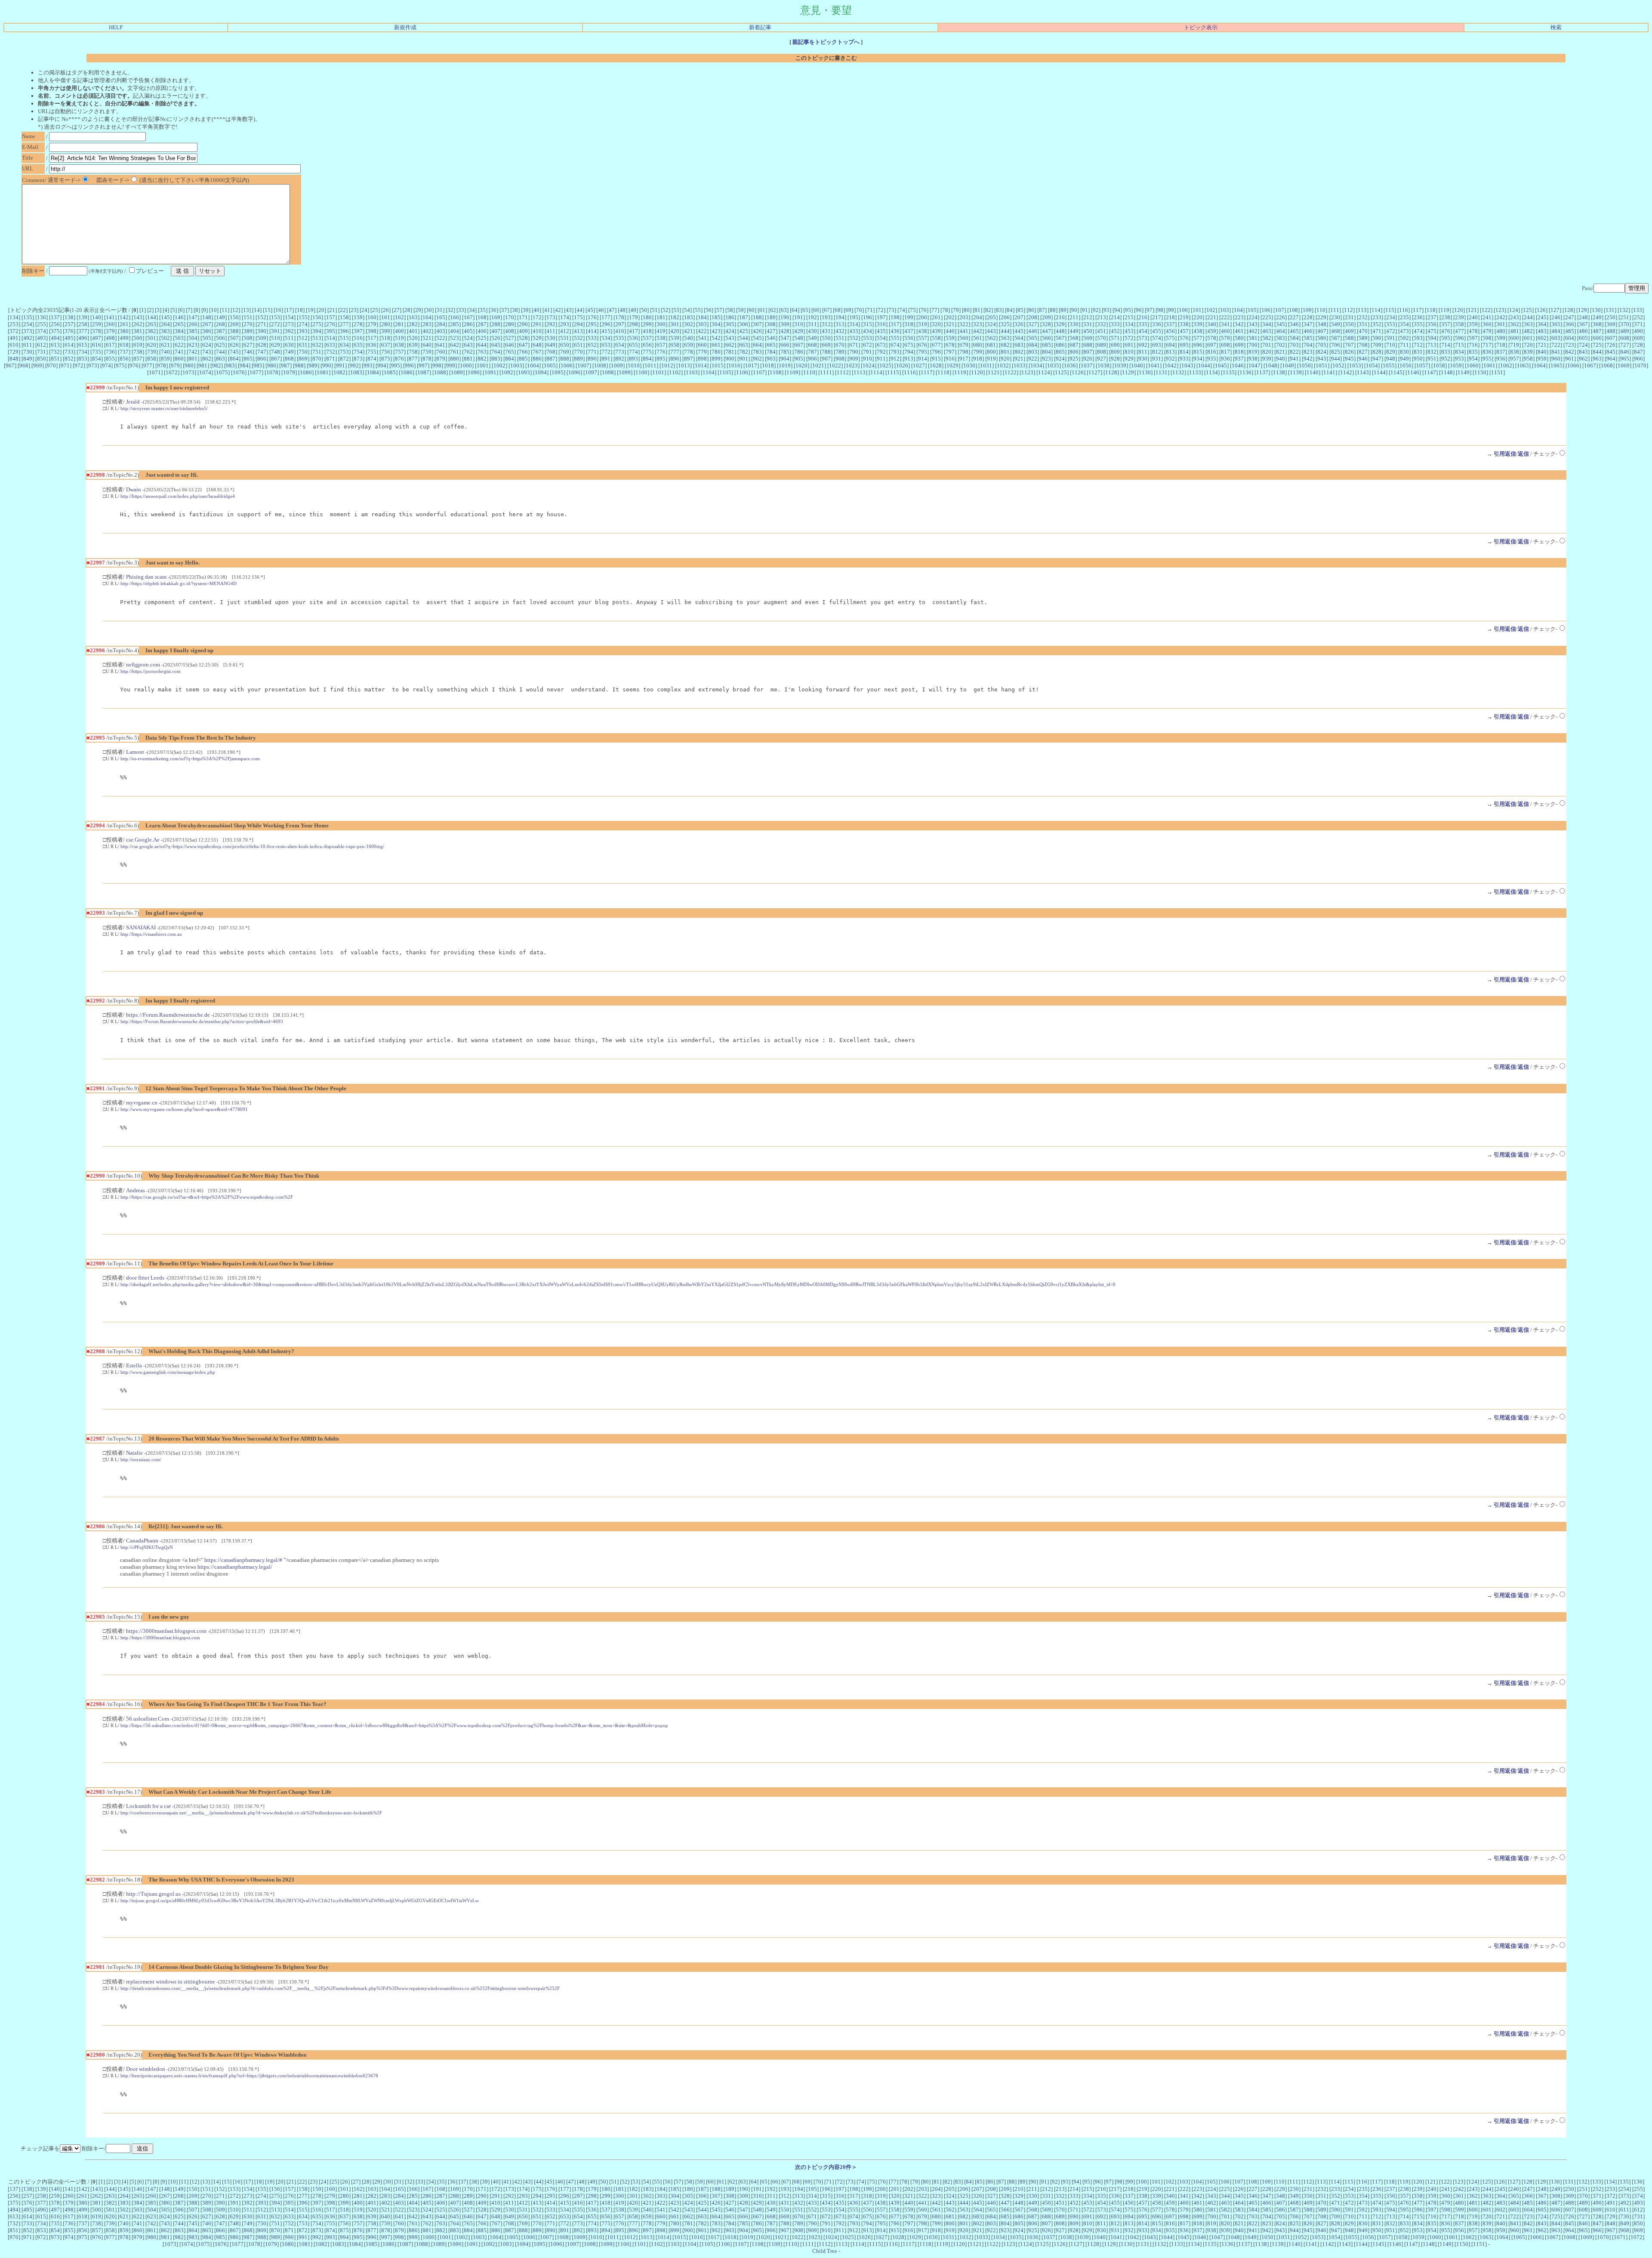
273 (289, 324)
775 (647, 352)
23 (354, 310)
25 (375, 310)
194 (840, 317)
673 (881, 345)
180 (647, 317)
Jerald (133, 402)
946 (1363, 359)
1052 (1338, 366)
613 (55, 345)
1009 (617, 366)
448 (1060, 331)
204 (978, 317)
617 (110, 345)
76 (924, 310)
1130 (1145, 372)
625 (220, 345)
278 (358, 324)
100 (1183, 310)
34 (472, 310)
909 (854, 359)
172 (537, 317)
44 (579, 310)
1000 (466, 366)
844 (1597, 352)
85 (1020, 310)
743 (207, 352)
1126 (1078, 372)
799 (978, 352)
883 (496, 359)
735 (97, 352)
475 (1432, 331)
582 (1267, 338)
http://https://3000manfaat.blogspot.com (160, 1638)
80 (967, 310)
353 (1391, 324)
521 (427, 338)
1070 (1640, 366)
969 (38, 366)
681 (991, 345)
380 (124, 331)
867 (276, 359)
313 (840, 324)
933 (1184, 359)
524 (468, 338)
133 (1638, 310)
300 (661, 324)
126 (1541, 310)
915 (936, 359)
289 (510, 324)
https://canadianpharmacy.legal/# (243, 1560)
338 (1184, 324)
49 (633, 310)
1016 (734, 366)
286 (468, 324)
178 (620, 317)
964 (1611, 359)
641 (441, 345)
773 (620, 352)
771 (592, 352)
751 (317, 352)
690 (1115, 345)
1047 (1254, 366)
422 (702, 331)
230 (1336, 317)
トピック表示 (1201, 27)
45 (590, 310)
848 (14, 359)
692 (1143, 345)
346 (1294, 324)
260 (110, 324)
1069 (1624, 366)
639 (413, 345)
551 (840, 338)
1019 (785, 366)
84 (1010, 310)
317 (895, 324)
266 (193, 324)
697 (1212, 345)
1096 (574, 372)
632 (317, 345)
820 (1267, 352)
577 (1198, 338)
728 (1638, 345)
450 (1088, 331)
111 (1335, 310)
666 (785, 345)
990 (327, 366)
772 (606, 352)
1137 (1262, 372)
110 (1321, 310)
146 (179, 317)
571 (1115, 338)
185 (716, 317)
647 (523, 345)
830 (1404, 352)
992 (354, 366)
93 (1106, 310)
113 (1362, 310)
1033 (1020, 366)
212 (1088, 317)
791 (868, 352)
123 (1500, 310)
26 (386, 310)
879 (441, 359)
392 (289, 331)
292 (551, 324)
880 (455, 359)
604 (1570, 338)
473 (1404, 331)
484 (1556, 331)
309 (785, 324)
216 (1143, 317)
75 (913, 310)
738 (138, 352)
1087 (423, 372)
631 (303, 345)
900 (730, 359)
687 (1074, 345)
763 (482, 352)
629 (276, 345)
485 (1570, 331)
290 (523, 324)
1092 (507, 372)
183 (689, 317)
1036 (1070, 366)
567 (1060, 338)
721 (1542, 345)
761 (455, 352)
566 (1046, 338)
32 (450, 310)
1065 (1556, 366)
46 (601, 310)
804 (1046, 352)
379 (110, 331)
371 (1638, 324)
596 (1459, 338)
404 (455, 331)
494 (55, 338)
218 (1170, 317)
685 (1046, 345)
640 (427, 345)
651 (578, 345)
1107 (759, 372)
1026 (902, 366)
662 (730, 345)
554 (881, 338)
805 (1060, 352)
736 (110, 352)
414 (592, 331)
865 (248, 359)
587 (1336, 338)
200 (923, 317)
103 (1225, 310)
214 (1115, 317)
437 (909, 331)
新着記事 (760, 27)
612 (42, 345)
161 (386, 317)
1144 (1380, 372)
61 (762, 310)
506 (220, 338)
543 (730, 338)
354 (1404, 324)
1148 (1447, 372)
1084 (373, 372)
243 (1515, 317)
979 (175, 366)
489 (1625, 331)
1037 (1087, 366)
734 (83, 352)
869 (303, 359)
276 (331, 324)
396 (344, 331)
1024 (869, 366)
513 (317, 338)
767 (537, 352)
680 (978, 345)
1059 (1456, 366)
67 (827, 310)
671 (854, 345)
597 (1473, 338)
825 (1336, 352)
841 (1556, 352)
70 (859, 310)
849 (28, 359)
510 (276, 338)
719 (1515, 345)
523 (455, 338)
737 (124, 352)
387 (220, 331)
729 (14, 352)
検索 (1556, 27)
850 (42, 359)
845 (1611, 352)
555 (895, 338)
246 (1556, 317)
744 (220, 352)
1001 (483, 366)
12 (235, 310)
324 (991, 324)
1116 (910, 372)
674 (895, 345)
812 (1157, 352)
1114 (876, 372)
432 (840, 331)
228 (1308, 317)
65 (805, 310)
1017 (751, 366)
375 (55, 331)
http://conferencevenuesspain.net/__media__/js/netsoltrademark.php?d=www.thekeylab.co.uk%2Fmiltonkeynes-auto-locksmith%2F (251, 1813)
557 (923, 338)
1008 (600, 366)
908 (840, 359)
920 (1005, 359)
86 (1031, 310)
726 (1611, 345)
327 (1033, 324)
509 (262, 338)
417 (633, 331)
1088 (440, 372)
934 (1198, 359)
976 (134, 366)
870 (317, 359)
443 (991, 331)
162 (399, 317)
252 (1638, 317)
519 (399, 338)
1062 (1506, 366)
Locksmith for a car (148, 1806)
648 (537, 345)
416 (620, 331)
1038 (1103, 366)
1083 (356, 372)
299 (647, 324)
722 (1556, 345)
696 (1198, 345)
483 (1542, 331)
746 (248, 352)
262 (138, 324)
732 (55, 352)
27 (397, 310)
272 (276, 324)
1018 (768, 366)
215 (1129, 317)
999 (451, 366)
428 (785, 331)
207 (1019, 317)
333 (1115, 324)
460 (1225, 331)
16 (278, 310)
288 (496, 324)
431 (826, 331)
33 (461, 310)
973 (93, 366)
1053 (1355, 366)
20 (321, 310)
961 (1570, 359)
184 (702, 317)
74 (902, 310)
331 (1088, 324)
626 (234, 345)
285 (455, 324)
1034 (1036, 366)
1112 (843, 372)
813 (1170, 352)
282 (413, 324)
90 (1074, 310)
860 (179, 359)
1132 (1178, 372)
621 (165, 345)
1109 (792, 372)
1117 (927, 372)
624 (207, 345)
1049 (1288, 366)
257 (69, 324)
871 (331, 359)
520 (413, 338)
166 (455, 317)
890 (592, 359)
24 (364, 310)
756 (386, 352)
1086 (407, 372)
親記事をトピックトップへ (826, 42)
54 (687, 310)
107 (1280, 310)
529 (537, 338)
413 (578, 331)
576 (1184, 338)
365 (1556, 324)
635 (358, 345)
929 (1129, 359)
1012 (667, 366)
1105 (725, 372)
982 (217, 366)
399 (386, 331)
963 (1597, 359)
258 (83, 324)
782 (744, 352)
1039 (1120, 366)
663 (744, 345)
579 (1225, 338)
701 (1267, 345)
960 (1556, 359)
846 (1625, 352)
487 (1597, 331)
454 (1143, 331)
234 (1391, 317)
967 (10, 366)
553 (868, 338)
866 (262, 359)
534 (606, 338)
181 (661, 317)
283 (427, 324)
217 (1157, 317)
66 (816, 310)
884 (510, 359)
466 (1308, 331)
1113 (860, 372)
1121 (994, 372)
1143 (1363, 372)
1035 (1053, 366)
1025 (885, 366)
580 (1239, 338)
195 (854, 317)
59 (741, 310)
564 (1019, 338)
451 (1102, 331)
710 (1391, 345)
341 (1225, 324)
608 (1625, 338)
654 (620, 345)
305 (730, 324)
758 (413, 352)
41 (547, 310)
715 (1459, 345)
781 (730, 352)
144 (152, 317)
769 (565, 352)
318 (909, 324)
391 (276, 331)
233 (1377, 317)
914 (923, 359)
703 (1294, 345)
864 (234, 359)
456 (1170, 331)
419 (661, 331)
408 (510, 331)
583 (1281, 338)
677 (936, 345)
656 (647, 345)
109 (1307, 310)
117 (1417, 310)
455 (1157, 331)
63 (784, 310)
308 (771, 324)
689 (1102, 345)
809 (1115, 352)
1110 (809, 372)
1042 (1171, 366)
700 (1253, 345)
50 (644, 310)
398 (372, 331)
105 (1252, 310)
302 (689, 324)
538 (661, 338)
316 (881, 324)
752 (331, 352)
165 (441, 317)
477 (1459, 331)
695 (1184, 345)
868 (289, 359)
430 (812, 331)
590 (1377, 338)
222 (1225, 317)
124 (1514, 310)
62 (773, 310)
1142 (1346, 372)
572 (1129, 338)
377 (83, 331)
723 (1570, 345)
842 (1570, 352)
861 (193, 359)
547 (785, 338)
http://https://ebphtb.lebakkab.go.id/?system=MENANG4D (179, 583)
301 (675, 324)
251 (1625, 317)
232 (1363, 317)
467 (1322, 331)
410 (537, 331)
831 (1418, 352)
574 (1157, 338)
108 (1293, 310)
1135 (1229, 372)
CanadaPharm (142, 1541)
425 (744, 331)
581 (1253, 338)
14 (257, 310)
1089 (457, 372)
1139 (1296, 372)
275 (317, 324)
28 (407, 310)
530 (551, 338)
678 (950, 345)
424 (730, 331)
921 (1019, 359)
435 (881, 331)
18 (300, 310)
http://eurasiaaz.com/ (141, 1459)
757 (399, 352)
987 (285, 366)
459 (1212, 331)
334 (1129, 324)
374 (42, 331)
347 (1308, 324)
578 (1212, 338)
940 (1281, 359)
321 (950, 324)
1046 (1238, 366)
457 (1184, 331)
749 (289, 352)
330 (1074, 324)
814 (1184, 352)
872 (344, 359)
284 (441, 324)
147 (193, 317)
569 (1088, 338)
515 (344, 338)
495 (69, 338)
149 (220, 317)
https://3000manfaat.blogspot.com (166, 1631)
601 (1528, 338)
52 (666, 310)
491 (14, 338)
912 (895, 359)
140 (97, 317)
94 (1117, 310)
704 (1308, 345)
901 (744, 359)
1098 (608, 372)
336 (1157, 324)
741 (179, 352)
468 (1336, 331)
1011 (650, 366)
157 (331, 317)
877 (413, 359)
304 (716, 324)
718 (1501, 345)
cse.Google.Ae (143, 840)
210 (1060, 317)
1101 (658, 372)
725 (1597, 345)
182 (675, 317)
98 (1160, 310)
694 (1170, 345)
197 (881, 317)
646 (510, 345)
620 (152, 345)
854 (97, 359)
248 (1583, 317)
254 (28, 324)
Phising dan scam (146, 577)
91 (1085, 310)
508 (248, 338)
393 (303, 331)
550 (826, 338)
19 (311, 310)
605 (1583, 338)
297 (620, 324)
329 (1060, 324)
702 (1281, 345)
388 (234, 331)
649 (551, 345)
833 (1446, 352)
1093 (524, 372)
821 (1281, 352)
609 (1638, 338)
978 (162, 366)
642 (455, 345)
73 (891, 310)
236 (1418, 317)
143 (138, 317)
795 (923, 352)
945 (1349, 359)
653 (606, 345)
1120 (977, 372)
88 (1053, 310)
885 (523, 359)
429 (799, 331)
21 (332, 310)
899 (716, 359)
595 (1446, 338)
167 (468, 317)
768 (551, 352)
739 (152, 352)
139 (83, 317)
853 (83, 359)
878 (427, 359)
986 (272, 366)
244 (1528, 317)
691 (1129, 345)
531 (565, 338)
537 (647, 338)
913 (909, 359)
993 (368, 366)
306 (744, 324)
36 (493, 310)
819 (1253, 352)
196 (868, 317)
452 (1115, 331)
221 (1212, 317)
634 (344, 345)
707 (1349, 345)
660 (702, 345)
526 (496, 338)
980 (189, 366)
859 (165, 359)
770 (578, 352)
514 (331, 338)
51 (655, 310)
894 (647, 359)
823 (1308, 352)
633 (331, 345)
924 (1060, 359)
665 (771, 345)
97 (1150, 310)
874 (372, 359)
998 (437, 366)
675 (909, 345)
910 (868, 359)
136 (42, 317)
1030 (969, 366)
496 (83, 338)
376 (69, 331)
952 (1446, 359)
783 (757, 352)
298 (633, 324)
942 (1308, 359)
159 (358, 317)
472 (1391, 331)
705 (1322, 345)
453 (1129, 331)
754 (358, 352)
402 (427, 331)
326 (1019, 324)
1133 (1195, 372)
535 (620, 338)
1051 (1322, 366)
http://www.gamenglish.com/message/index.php (168, 1372)
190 (785, 317)
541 (702, 338)
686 (1060, 345)
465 (1294, 331)
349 (1336, 324)
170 (510, 317)
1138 (1279, 372)
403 (441, 331)
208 (1033, 317)
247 (1570, 317)
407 (496, 331)
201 (936, 317)
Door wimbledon (146, 2069)
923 (1046, 359)
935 (1212, 359)
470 (1363, 331)
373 (28, 331)
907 (826, 359)
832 (1432, 352)
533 (592, 338)
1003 (516, 366)
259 (97, 324)
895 (661, 359)
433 (854, 331)
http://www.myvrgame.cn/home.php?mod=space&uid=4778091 (184, 1109)
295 (592, 324)
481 (1515, 331)
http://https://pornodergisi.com (151, 671)
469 (1349, 331)
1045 (1221, 366)
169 (496, 317)
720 (1528, 345)
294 (578, 324)
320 (936, 324)
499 (124, 338)
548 (799, 338)
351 (1363, 324)
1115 (893, 372)
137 (55, 317)
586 (1322, 338)
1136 (1245, 372)
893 (633, 359)
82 (988, 310)
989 (313, 366)
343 (1253, 324)
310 (799, 324)
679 (964, 345)
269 (234, 324)
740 (165, 352)
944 (1336, 359)
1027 (919, 366)
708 (1363, 345)
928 (1115, 359)
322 (964, 324)
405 (468, 331)
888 (565, 359)
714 (1446, 345)
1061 (1489, 366)
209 (1046, 317)
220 (1198, 317)
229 (1322, 317)
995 (396, 366)
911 (881, 359)
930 (1143, 359)
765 (510, 352)
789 (840, 352)
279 (372, 324)
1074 (205, 372)
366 (1570, 324)
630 (289, 345)
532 (578, 338)
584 (1294, 338)
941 (1294, 359)
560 (964, 338)
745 (234, 352)
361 (1501, 324)
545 (757, 338)
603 (1556, 338)
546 (771, 338)
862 (207, 359)
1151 (1497, 372)
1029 (952, 366)
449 (1074, 331)
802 (1019, 352)
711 (1404, 345)
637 (386, 345)
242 (1501, 317)
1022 (835, 366)
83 (999, 310)
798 (964, 352)
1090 (474, 372)
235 (1404, 317)
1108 (776, 372)
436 (895, 331)
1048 (1271, 366)
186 (730, 317)
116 (1404, 310)
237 (1432, 317)
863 (220, 359)
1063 (1523, 366)
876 (399, 359)
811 (1143, 352)
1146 (1413, 372)
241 (1487, 317)
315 (868, 324)
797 (950, 352)
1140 (1313, 372)
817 (1225, 352)
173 (551, 317)
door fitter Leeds (145, 1278)
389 (248, 331)
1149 (1464, 372)
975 (120, 366)
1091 (490, 372)
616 (97, 345)
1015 (718, 366)
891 (606, 359)
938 (1253, 359)
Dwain (134, 489)
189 (771, 317)
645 (496, 345)
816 (1212, 352)
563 (1005, 338)
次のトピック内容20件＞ (826, 2167)
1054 (1372, 366)
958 (1528, 359)
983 (230, 366)
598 (1487, 338)
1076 (239, 372)
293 (565, 324)
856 (124, 359)
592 (1404, 338)
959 (1542, 359)
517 (372, 338)
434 (868, 331)
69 (848, 310)
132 (1624, 310)
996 (409, 366)
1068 (1607, 366)
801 (1005, 352)
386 (207, 331)
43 (569, 310)
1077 (256, 372)
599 (1501, 338)
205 (991, 317)
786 (799, 352)
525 (482, 338)
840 (1542, 352)
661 (716, 345)
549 (812, 338)
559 (950, 338)
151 (248, 317)
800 (991, 352)
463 (1267, 331)
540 (689, 338)
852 (69, 359)
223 (1239, 317)
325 (1005, 324)
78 (945, 310)
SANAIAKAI (141, 927)
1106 (742, 372)
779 (702, 352)
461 (1239, 331)
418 (647, 331)
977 (148, 366)
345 (1281, 324)
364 (1542, 324)
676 (923, 345)
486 (1583, 331)
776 (661, 352)
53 (676, 310)
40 (536, 310)
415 (606, 331)
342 (1239, 324)
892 (620, 359)
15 (268, 310)
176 (592, 317)
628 (262, 345)
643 (468, 345)
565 (1033, 338)
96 (1139, 310)
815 (1198, 352)
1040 (1137, 366)
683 (1019, 345)
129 (1583, 310)
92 (1096, 310)
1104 (709, 372)
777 (675, 352)
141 (110, 317)
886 (537, 359)
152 (262, 317)
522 (441, 338)
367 (1583, 324)
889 (578, 359)
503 (179, 338)
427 (771, 331)
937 (1239, 359)
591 (1391, 338)
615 (83, 345)
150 (234, 317)
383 (165, 331)
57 (719, 310)
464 (1281, 331)
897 (689, 359)
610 (14, 345)
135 (28, 317)
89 (1063, 310)
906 (812, 359)
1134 (1212, 372)
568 (1074, 338)
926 (1088, 359)
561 (978, 338)
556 (909, 338)
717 (1487, 345)
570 (1102, 338)
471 (1377, 331)
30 (429, 310)
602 (1542, 338)
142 (124, 317)
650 (565, 345)
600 (1515, 338)
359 (1473, 324)
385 (193, 331)
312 (826, 324)
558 (936, 338)
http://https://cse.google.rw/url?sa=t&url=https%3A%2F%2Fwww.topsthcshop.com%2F (207, 1197)
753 (344, 352)
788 (826, 352)
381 (138, 331)
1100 (641, 372)
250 (1611, 317)
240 (1473, 317)
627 (248, 345)
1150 (1480, 372)
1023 (852, 366)
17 (289, 310)
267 (207, 324)
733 (69, 352)
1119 (960, 372)
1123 (1027, 372)
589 (1363, 338)
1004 (533, 366)
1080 (306, 372)
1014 (701, 366)
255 (42, 324)
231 (1349, 317)
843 (1583, 352)
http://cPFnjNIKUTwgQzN (147, 1547)
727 (1625, 345)
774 (633, 352)
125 (1527, 310)
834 (1459, 352)
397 (358, 331)
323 (978, 324)
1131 (1162, 372)
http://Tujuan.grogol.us (153, 1894)
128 (1569, 310)
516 (358, 338)
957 (1515, 359)
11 (225, 310)
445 (1019, 331)
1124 (1044, 372)
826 (1349, 352)
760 (441, 352)
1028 (936, 366)
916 (950, 359)
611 (28, 345)
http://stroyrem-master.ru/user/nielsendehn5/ (164, 408)
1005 (550, 366)
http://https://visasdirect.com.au (151, 934)
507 (234, 338)
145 (165, 317)
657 (661, 345)
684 (1033, 345)
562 (991, 338)
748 (276, 352)
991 (341, 366)
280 (386, 324)
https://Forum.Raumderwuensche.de (168, 1015)
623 (193, 345)
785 (785, 352)
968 (24, 366)
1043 (1187, 366)
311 (812, 324)
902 (757, 359)
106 (1266, 310)
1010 (634, 366)
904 (785, 359)
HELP (116, 27)
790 (854, 352)
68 (838, 310)
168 (482, 317)
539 (675, 338)
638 (399, 345)
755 (372, 352)
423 (716, 331)
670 (840, 345)
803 (1033, 352)
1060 (1473, 366)
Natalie (134, 1453)
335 (1143, 324)
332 (1102, 324)
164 (427, 317)
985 (258, 366)
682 (1005, 345)
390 (262, 331)
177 (606, 317)
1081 (323, 372)
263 (152, 324)
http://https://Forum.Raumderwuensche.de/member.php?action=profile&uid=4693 (202, 1021)
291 (537, 324)
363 (1528, 324)
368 (1597, 324)
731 (42, 352)
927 (1102, 359)
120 (1459, 310)
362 (1515, 324)
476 (1446, 331)
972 (79, 366)
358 (1459, 324)
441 (964, 331)
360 (1487, 324)
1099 (625, 372)
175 (578, 317)
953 (1459, 359)
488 (1611, 331)
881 (468, 359)
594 (1432, 338)
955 (1487, 359)
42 (558, 310)
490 (1638, 331)
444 (1005, 331)
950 (1418, 359)
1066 (1573, 366)
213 (1102, 317)
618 (124, 345)
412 (565, 331)
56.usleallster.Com (148, 1719)
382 (152, 331)
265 (179, 324)
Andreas (136, 1190)
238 (1446, 317)
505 (207, 338)
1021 (818, 366)
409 (523, 331)
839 (1528, 352)
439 (936, 331)
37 (504, 310)
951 (1432, 359)
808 (1102, 352)
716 (1473, 345)
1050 (1305, 366)
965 (1625, 359)
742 (193, 352)
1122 (1011, 372)
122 (1486, 310)
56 (709, 310)
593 (1418, 338)
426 (757, 331)
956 (1501, 359)
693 (1157, 345)
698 (1225, 345)
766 (523, 352)
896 (675, 359)
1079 (289, 372)
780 (716, 352)
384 (179, 331)
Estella (134, 1365)
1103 (692, 372)
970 (51, 366)
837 (1501, 352)
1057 (1422, 366)
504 (193, 338)
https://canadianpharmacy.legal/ (235, 1567)
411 (551, 331)
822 (1294, 352)
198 (895, 317)
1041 (1154, 366)
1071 (155, 372)
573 (1143, 338)
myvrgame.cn (142, 1103)
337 (1170, 324)
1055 (1389, 366)
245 (1542, 317)
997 (423, 366)
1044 (1204, 366)
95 (1128, 310)
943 (1322, 359)
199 (909, 317)
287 (482, 324)
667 (799, 345)
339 (1198, 324)
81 (977, 310)
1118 (943, 372)
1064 (1540, 366)
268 (220, 324)
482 (1528, 331)
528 (523, 338)
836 (1487, 352)
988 (299, 366)
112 (1348, 310)
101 (1197, 310)
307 (757, 324)
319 (923, 324)
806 (1074, 352)
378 (97, 331)
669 (826, 345)
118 (1431, 310)
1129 (1128, 372)
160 (372, 317)
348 (1322, 324)
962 (1583, 359)
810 (1129, 352)
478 (1473, 331)
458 (1198, 331)
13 (246, 310)
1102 (675, 372)
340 (1212, 324)
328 (1046, 324)
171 (523, 317)
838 (1515, 352)
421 (689, 331)
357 (1446, 324)
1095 (558, 372)
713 (1432, 345)
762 (468, 352)
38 (515, 310)
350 (1349, 324)
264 (165, 324)
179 (633, 317)
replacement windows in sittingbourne (171, 1982)
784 (771, 352)
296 (606, 324)
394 (317, 331)
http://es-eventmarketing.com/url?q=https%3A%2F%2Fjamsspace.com (190, 759)
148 (207, 317)
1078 (272, 372)
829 (1391, 352)
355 (1418, 324)
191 (799, 317)
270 (248, 324)
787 (812, 352)
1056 (1405, 366)
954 (1473, 359)
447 (1046, 331)
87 (1042, 310)
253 (14, 324)
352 (1377, 324)
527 (510, 338)
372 (14, 331)
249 (1597, 317)
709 (1377, 345)
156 (317, 317)
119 (1445, 310)
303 (702, 324)
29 (418, 310)
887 (551, 359)
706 (1336, 345)
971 (65, 366)
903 (771, 359)
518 (386, 338)
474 (1418, 331)
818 (1239, 352)
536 (633, 338)
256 (55, 324)
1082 (339, 372)
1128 (1111, 372)
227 (1294, 317)
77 (934, 310)
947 (1377, 359)
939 (1267, 359)
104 (1238, 310)
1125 (1061, 372)
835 (1473, 352)
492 (28, 338)
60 (752, 310)
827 (1363, 352)
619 (138, 345)
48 (623, 310)
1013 (684, 366)
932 (1170, 359)
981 (203, 366)
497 (97, 338)
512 (303, 338)
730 (28, 352)
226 (1281, 317)
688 (1088, 345)
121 (1472, 310)
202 (950, 317)
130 (1596, 310)
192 (812, 317)
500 (138, 338)
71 (870, 310)
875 (386, 359)
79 (956, 310)
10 (214, 310)
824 (1322, 352)
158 (344, 317)
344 (1267, 324)
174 (565, 317)
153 (276, 317)
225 (1267, 317)
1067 (1590, 366)
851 (55, 359)
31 (440, 310)
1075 (222, 372)
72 (881, 310)
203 (964, 317)
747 (262, 352)
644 (482, 345)
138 (69, 317)
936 (1225, 359)
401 (413, 331)
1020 (801, 366)
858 (152, 359)
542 (716, 338)
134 (14, 317)
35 (483, 310)
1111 (826, 372)
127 (1555, 310)
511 (289, 338)
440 (950, 331)
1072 (172, 372)
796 (936, 352)
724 (1583, 345)
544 (744, 338)
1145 (1396, 372)
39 (526, 310)
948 (1391, 359)
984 (244, 366)
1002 (499, 366)
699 (1239, 345)
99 (1171, 310)
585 (1308, 338)
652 (592, 345)
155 (303, 317)
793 (895, 352)
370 (1625, 324)
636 (372, 345)
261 (124, 324)
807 (1088, 352)
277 (344, 324)
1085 (390, 372)
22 (343, 310)
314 (854, 324)
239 (1459, 317)
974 (106, 366)
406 (482, 331)
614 (69, 345)
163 (413, 317)
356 (1432, 324)
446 (1033, 331)
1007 (583, 366)
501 (152, 338)
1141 (1329, 372)
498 (110, 338)
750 (303, 352)
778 (689, 352)
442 (978, 331)
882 (482, 359)
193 (826, 317)
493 (42, 338)
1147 (1430, 372)
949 (1404, 359)
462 (1253, 331)
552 (854, 338)
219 (1184, 317)
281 (399, 324)
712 (1418, 345)
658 (675, 345)
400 (399, 331)
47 (612, 310)
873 (358, 359)
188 (757, 317)
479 (1487, 331)
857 (138, 359)
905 (799, 359)
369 (1611, 324)
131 (1610, 310)
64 (795, 310)
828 (1377, 352)
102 (1211, 310)
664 (757, 345)
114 (1376, 310)
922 (1033, 359)
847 (1638, 352)
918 (978, 359)
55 (698, 310)
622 (179, 345)
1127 (1094, 372)
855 (110, 359)
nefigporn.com (143, 665)
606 (1597, 338)
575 (1170, 338)
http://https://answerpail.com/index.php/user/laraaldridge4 (178, 496)
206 (1005, 317)
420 (675, 331)
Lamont (135, 752)
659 (689, 345)
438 (923, 331)
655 (633, 345)
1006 (567, 366)
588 (1349, 338)
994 (382, 366)
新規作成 (405, 27)
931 (1157, 359)
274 (303, 324)
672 (868, 345)
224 (1253, 317)
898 (702, 359)
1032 (1003, 366)
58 (730, 310)
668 (812, 345)
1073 (188, 372)
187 (744, 317)
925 (1074, 359)
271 (262, 324)
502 (165, 338)
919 (991, 359)
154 (289, 317)
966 (1638, 359)
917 (964, 359)
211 (1074, 317)
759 (427, 352)
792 (881, 352)
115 (1390, 310)
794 (909, 352)
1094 (541, 372)
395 (331, 331)
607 (1611, 338)
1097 (591, 372)
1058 (1439, 366)
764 (496, 352)
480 (1501, 331)
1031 (986, 366)
